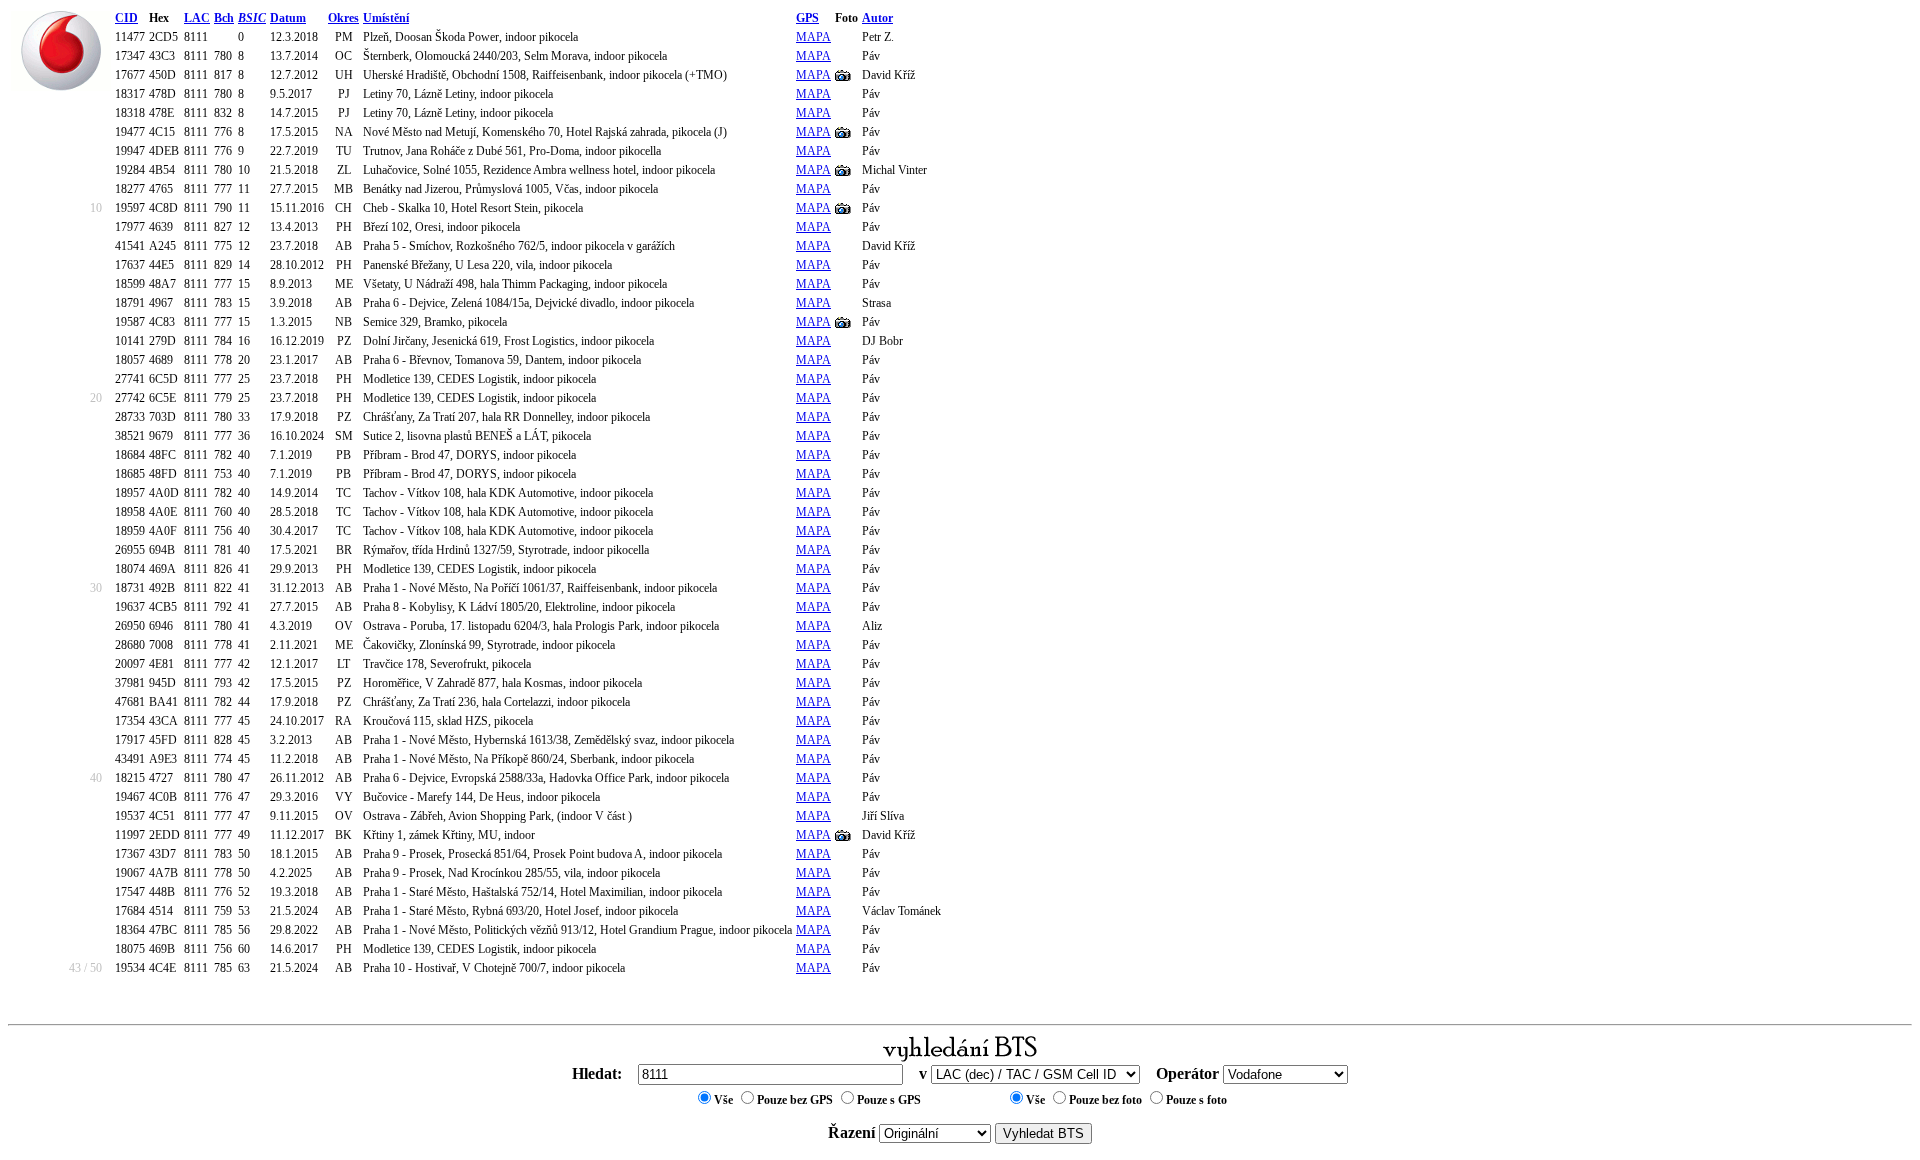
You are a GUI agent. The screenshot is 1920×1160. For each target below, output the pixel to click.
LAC (197, 18)
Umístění (386, 18)
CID (126, 18)
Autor (877, 18)
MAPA (813, 37)
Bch (224, 18)
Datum (288, 18)
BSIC (252, 18)
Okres (343, 18)
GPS (807, 18)
